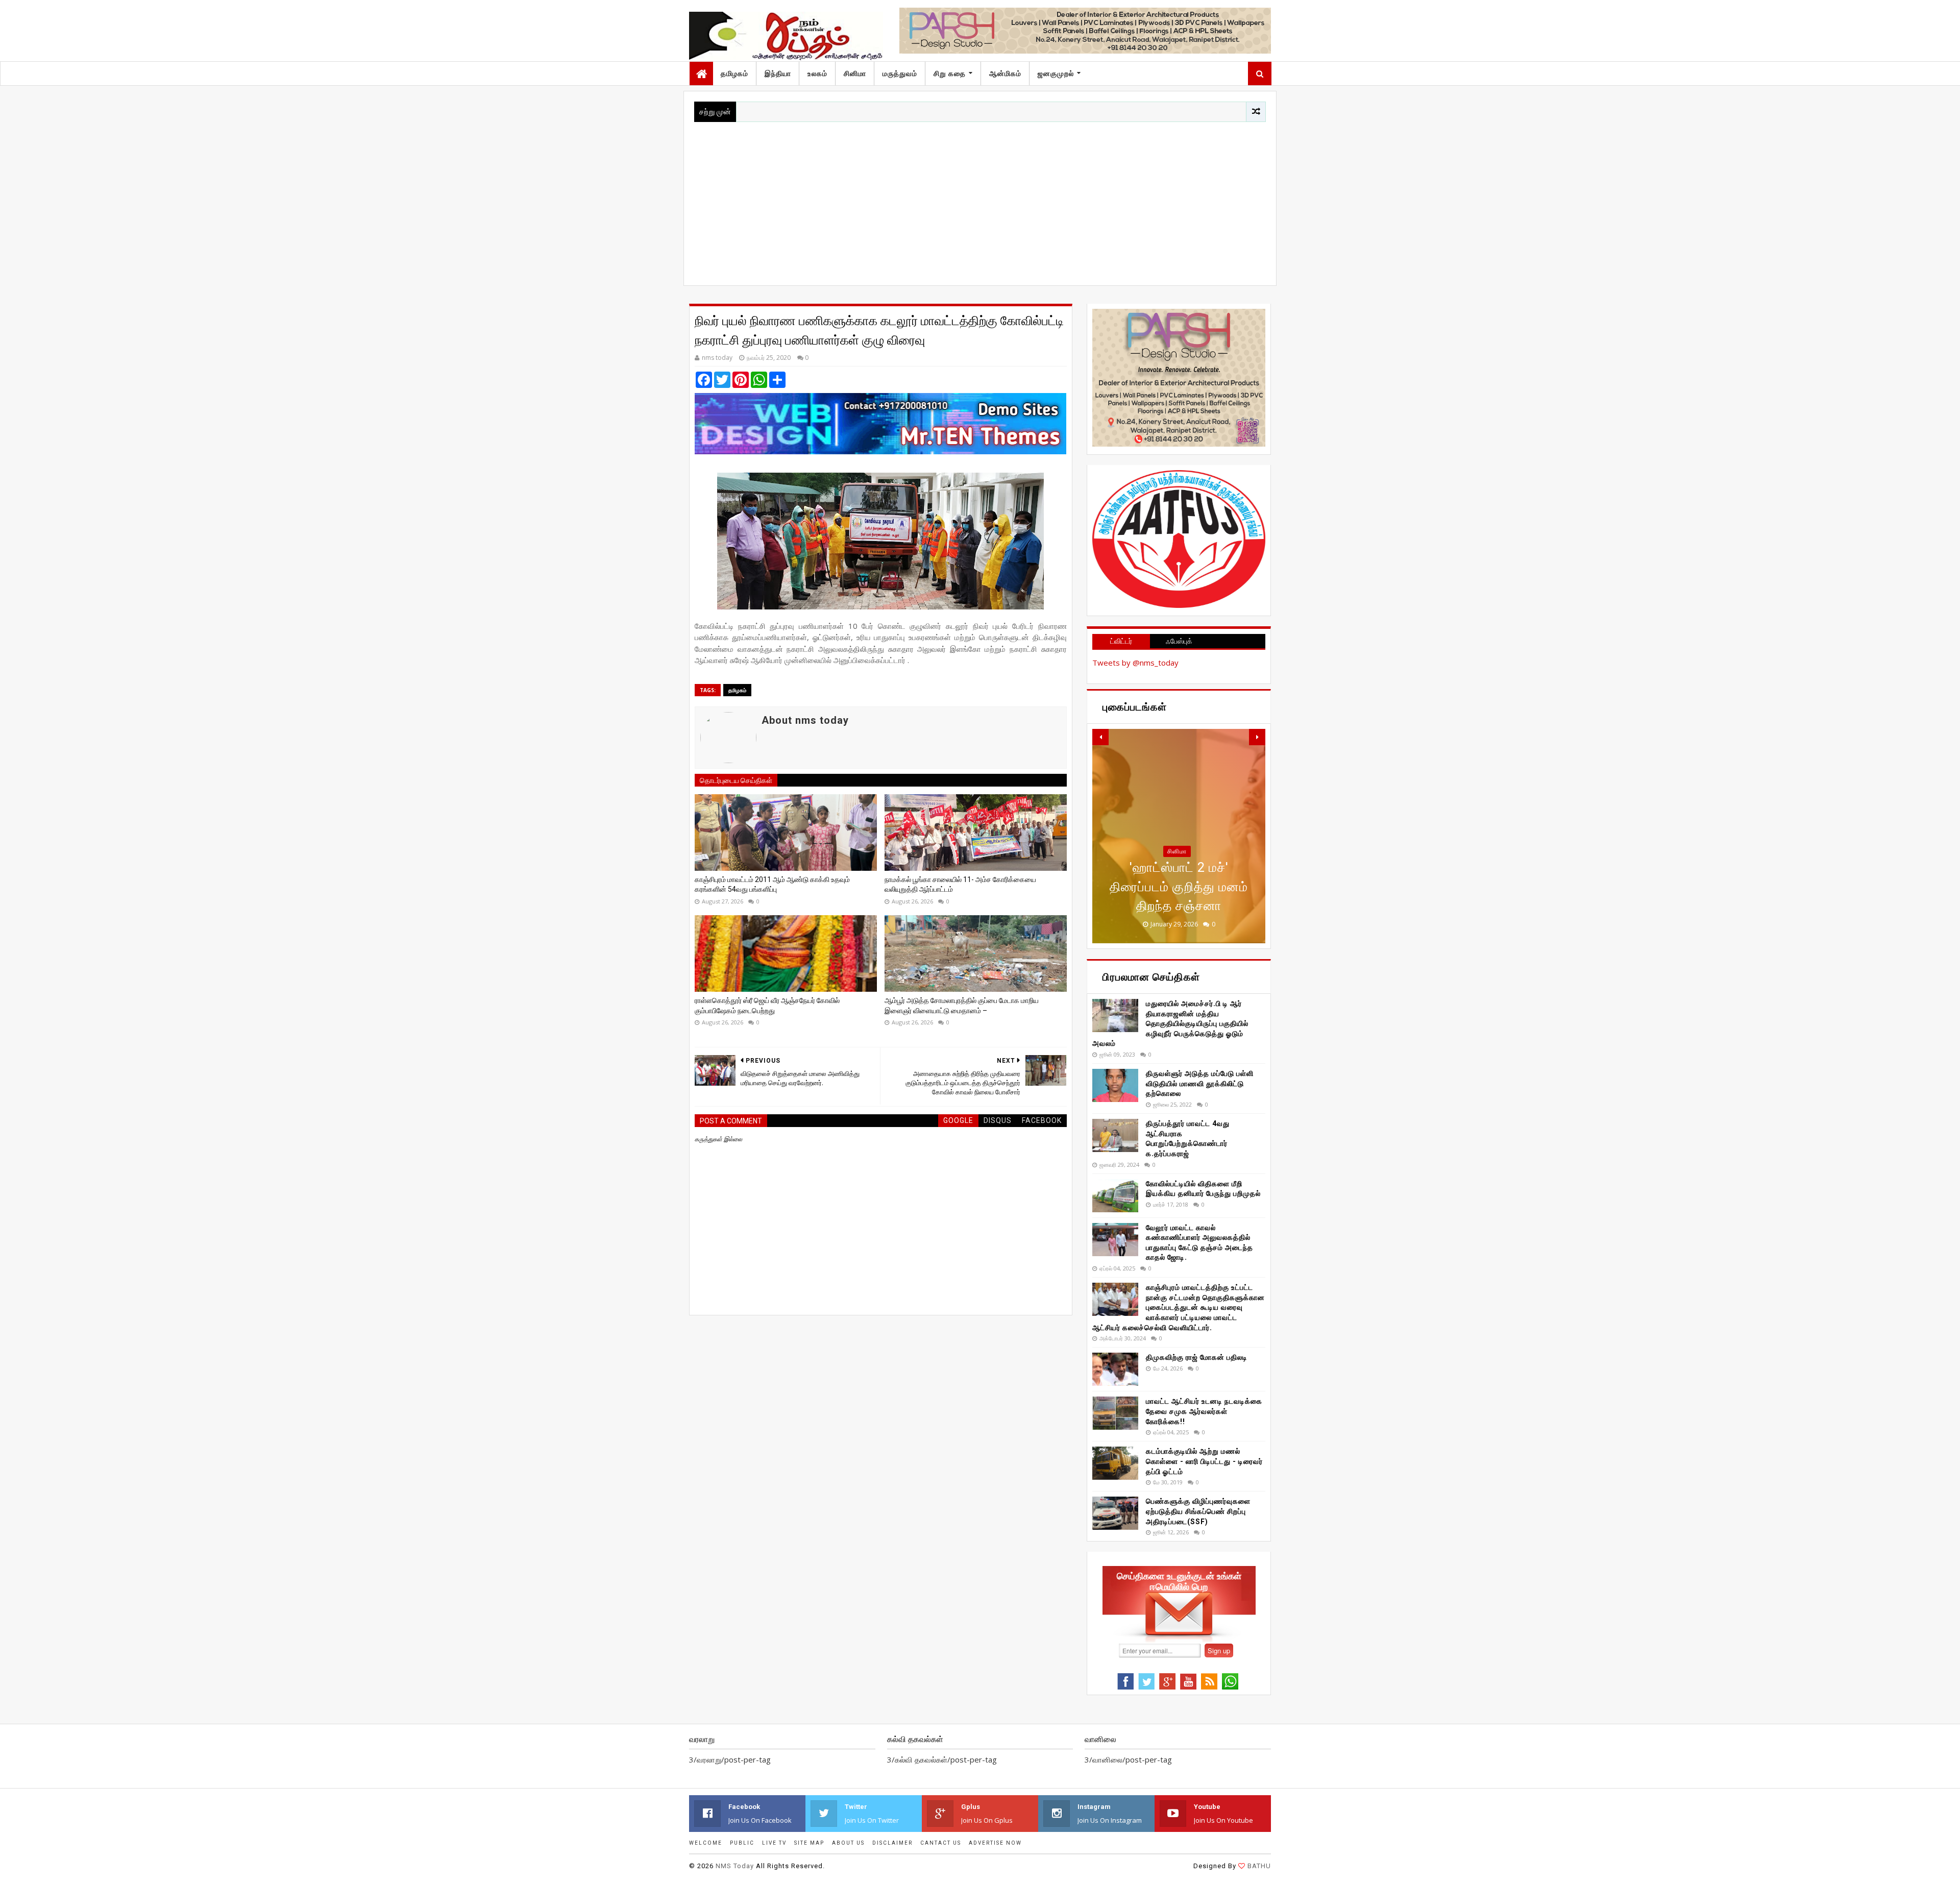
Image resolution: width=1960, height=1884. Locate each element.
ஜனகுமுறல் (1056, 74)
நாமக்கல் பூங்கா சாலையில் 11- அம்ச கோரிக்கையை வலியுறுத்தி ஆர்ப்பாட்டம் (960, 885)
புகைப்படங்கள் (1177, 870)
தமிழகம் (734, 74)
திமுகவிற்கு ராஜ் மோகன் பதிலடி (1197, 1357)
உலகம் (817, 74)
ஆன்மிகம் (1005, 74)
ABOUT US (848, 1843)
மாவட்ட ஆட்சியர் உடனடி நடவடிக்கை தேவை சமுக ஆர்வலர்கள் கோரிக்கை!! (1204, 1411)
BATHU (1259, 1866)
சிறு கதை (950, 74)
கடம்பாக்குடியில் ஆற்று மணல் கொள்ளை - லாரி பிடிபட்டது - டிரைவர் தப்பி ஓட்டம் (1204, 1461)
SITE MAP (809, 1843)
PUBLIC (742, 1843)
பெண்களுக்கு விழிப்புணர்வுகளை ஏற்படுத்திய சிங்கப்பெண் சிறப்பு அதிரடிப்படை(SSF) (1198, 1511)
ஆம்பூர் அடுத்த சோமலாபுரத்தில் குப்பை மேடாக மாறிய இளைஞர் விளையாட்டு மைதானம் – (962, 1006)
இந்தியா (778, 74)
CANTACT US (941, 1843)
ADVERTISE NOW (995, 1843)
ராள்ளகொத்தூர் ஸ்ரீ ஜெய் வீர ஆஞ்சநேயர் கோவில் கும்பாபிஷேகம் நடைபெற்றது (767, 1006)
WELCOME (706, 1843)
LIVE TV (774, 1843)
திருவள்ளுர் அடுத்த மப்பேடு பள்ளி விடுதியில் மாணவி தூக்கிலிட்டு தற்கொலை (1200, 1083)
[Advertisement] (980, 199)
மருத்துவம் (900, 74)
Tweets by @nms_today (1135, 663)
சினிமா (855, 74)
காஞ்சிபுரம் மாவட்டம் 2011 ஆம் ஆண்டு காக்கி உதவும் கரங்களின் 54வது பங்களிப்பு (772, 885)
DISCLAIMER (892, 1843)
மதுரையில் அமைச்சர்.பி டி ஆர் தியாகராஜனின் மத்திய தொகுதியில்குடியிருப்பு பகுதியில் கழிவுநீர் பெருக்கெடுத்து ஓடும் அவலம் (1170, 1023)
